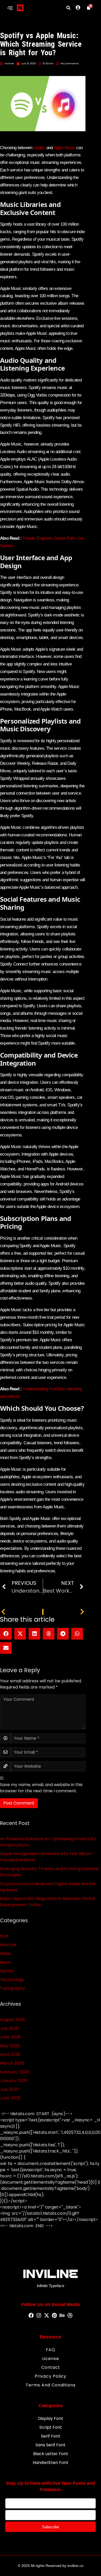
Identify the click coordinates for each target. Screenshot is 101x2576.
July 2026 (9, 2028)
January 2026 (14, 2081)
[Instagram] (39, 2316)
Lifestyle (8, 1945)
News (5, 1962)
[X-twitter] (47, 2316)
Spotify (39, 148)
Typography (13, 1988)
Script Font (51, 2427)
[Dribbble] (70, 2316)
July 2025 (9, 2089)
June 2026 (10, 2037)
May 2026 (10, 2046)
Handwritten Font (51, 2463)
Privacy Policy (51, 2376)
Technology (12, 1980)
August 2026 (12, 2020)
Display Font (51, 2418)
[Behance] (62, 2316)
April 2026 (10, 2054)
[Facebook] (31, 2316)
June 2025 (10, 2098)
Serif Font (51, 2436)
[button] (10, 8)
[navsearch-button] (68, 8)
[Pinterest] (54, 2316)
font (4, 1936)
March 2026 (12, 2063)
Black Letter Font (51, 2454)
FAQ (51, 2350)
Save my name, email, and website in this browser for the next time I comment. (41, 1788)
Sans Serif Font (51, 2445)
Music (6, 1953)
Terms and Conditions (51, 2385)
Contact (51, 2367)
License (51, 2359)
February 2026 (15, 2072)
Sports (7, 1971)
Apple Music (64, 148)
